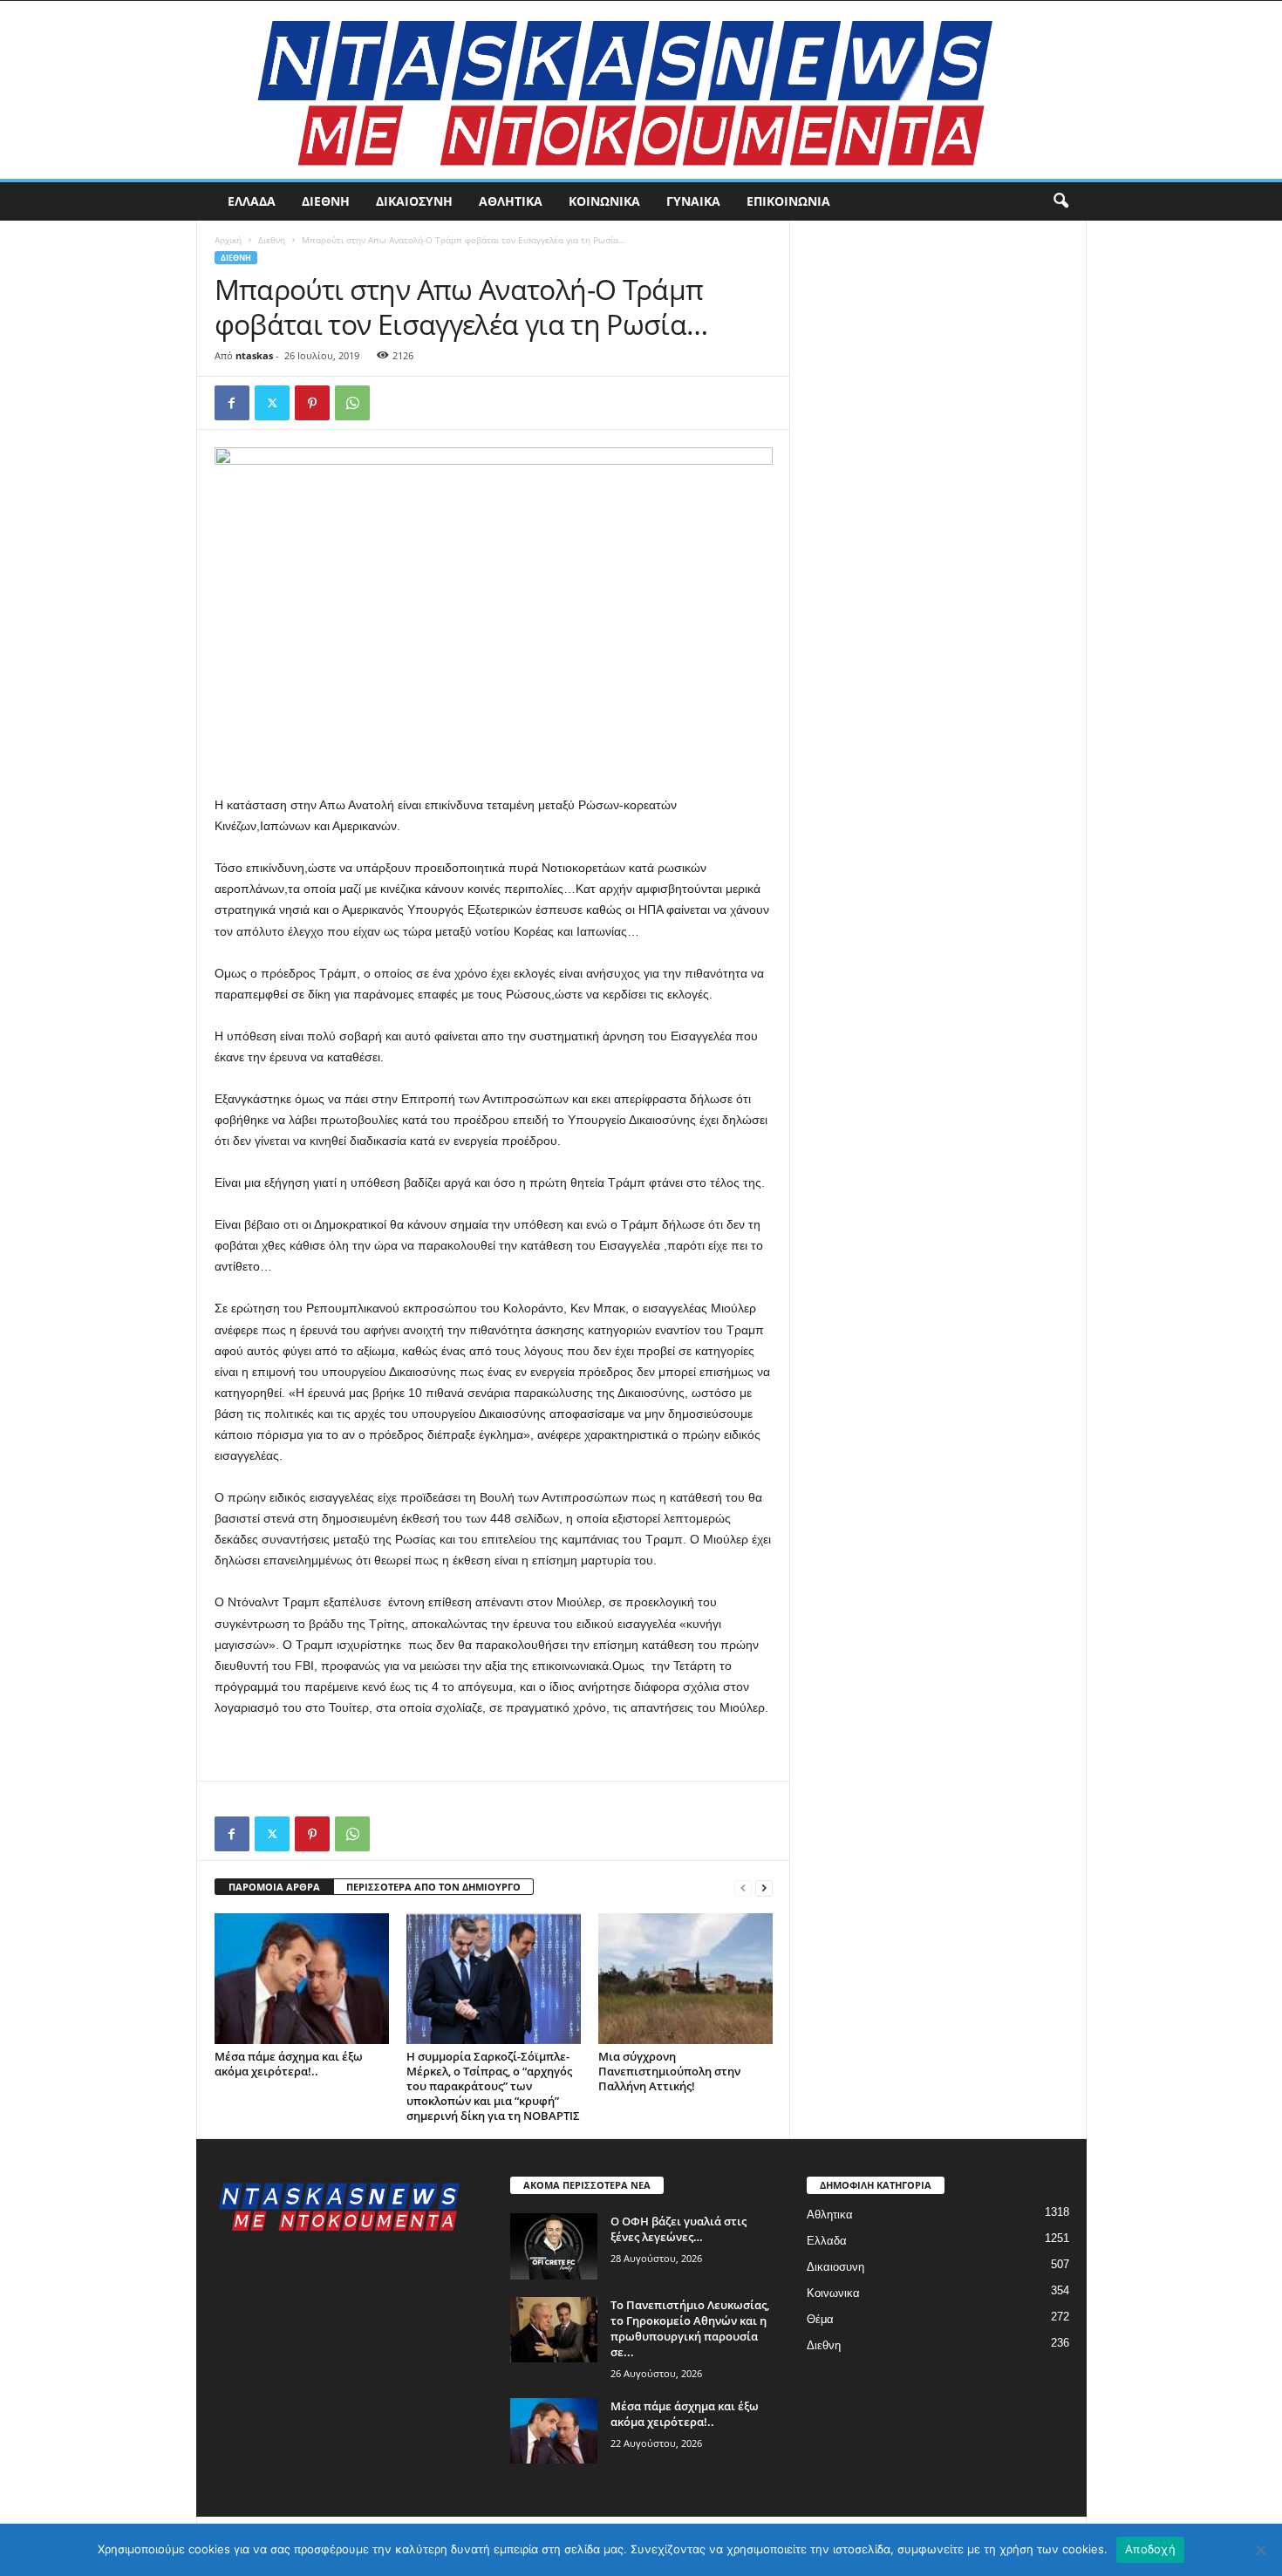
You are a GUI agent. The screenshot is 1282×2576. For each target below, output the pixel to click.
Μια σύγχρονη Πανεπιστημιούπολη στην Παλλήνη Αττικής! (669, 2071)
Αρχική (228, 240)
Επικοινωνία (788, 201)
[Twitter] (272, 403)
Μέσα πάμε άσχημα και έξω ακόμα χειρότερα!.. (289, 2064)
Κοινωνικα (604, 201)
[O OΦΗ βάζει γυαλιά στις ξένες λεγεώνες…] (554, 2246)
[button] (1060, 201)
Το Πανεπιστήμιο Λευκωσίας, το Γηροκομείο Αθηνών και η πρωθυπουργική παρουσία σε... (690, 2328)
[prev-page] (743, 1888)
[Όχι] (1260, 2550)
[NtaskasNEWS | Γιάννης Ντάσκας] (641, 90)
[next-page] (764, 1888)
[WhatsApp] (352, 403)
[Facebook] (232, 403)
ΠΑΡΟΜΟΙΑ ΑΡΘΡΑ (274, 1887)
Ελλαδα (252, 201)
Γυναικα (693, 201)
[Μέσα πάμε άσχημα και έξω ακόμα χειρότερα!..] (302, 1979)
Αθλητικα (511, 201)
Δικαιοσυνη (414, 201)
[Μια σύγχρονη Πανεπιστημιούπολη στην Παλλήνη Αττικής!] (685, 1979)
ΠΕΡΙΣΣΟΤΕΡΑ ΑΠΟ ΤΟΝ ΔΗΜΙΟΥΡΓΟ (433, 1887)
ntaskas (254, 355)
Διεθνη (326, 201)
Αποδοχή (1150, 2549)
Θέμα (820, 2319)
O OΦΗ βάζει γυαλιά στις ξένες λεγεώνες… (679, 2229)
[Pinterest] (312, 403)
